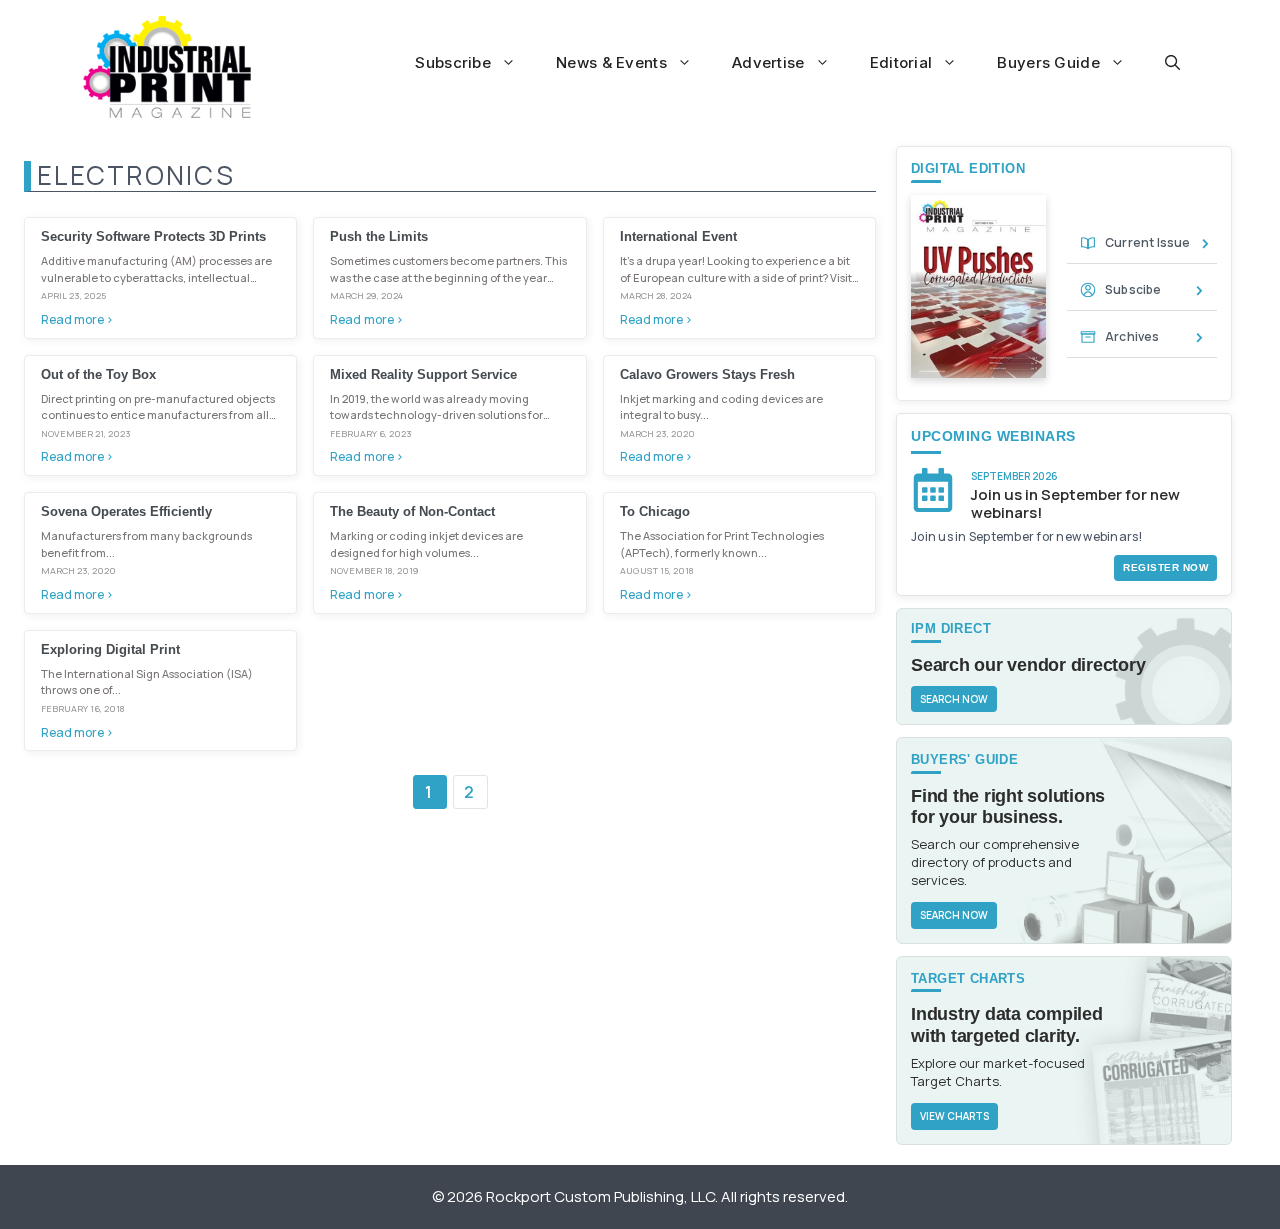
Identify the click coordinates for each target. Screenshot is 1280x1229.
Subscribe (453, 62)
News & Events (611, 62)
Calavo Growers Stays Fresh (707, 374)
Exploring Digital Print (110, 649)
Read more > (77, 319)
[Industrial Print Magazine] (167, 67)
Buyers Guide (1048, 62)
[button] (1172, 63)
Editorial (901, 62)
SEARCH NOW (954, 699)
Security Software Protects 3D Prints (153, 236)
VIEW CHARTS (954, 1116)
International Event (678, 236)
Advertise (768, 62)
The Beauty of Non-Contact (412, 511)
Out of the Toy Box (98, 374)
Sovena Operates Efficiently (126, 511)
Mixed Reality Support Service (423, 374)
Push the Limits (379, 236)
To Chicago (655, 511)
